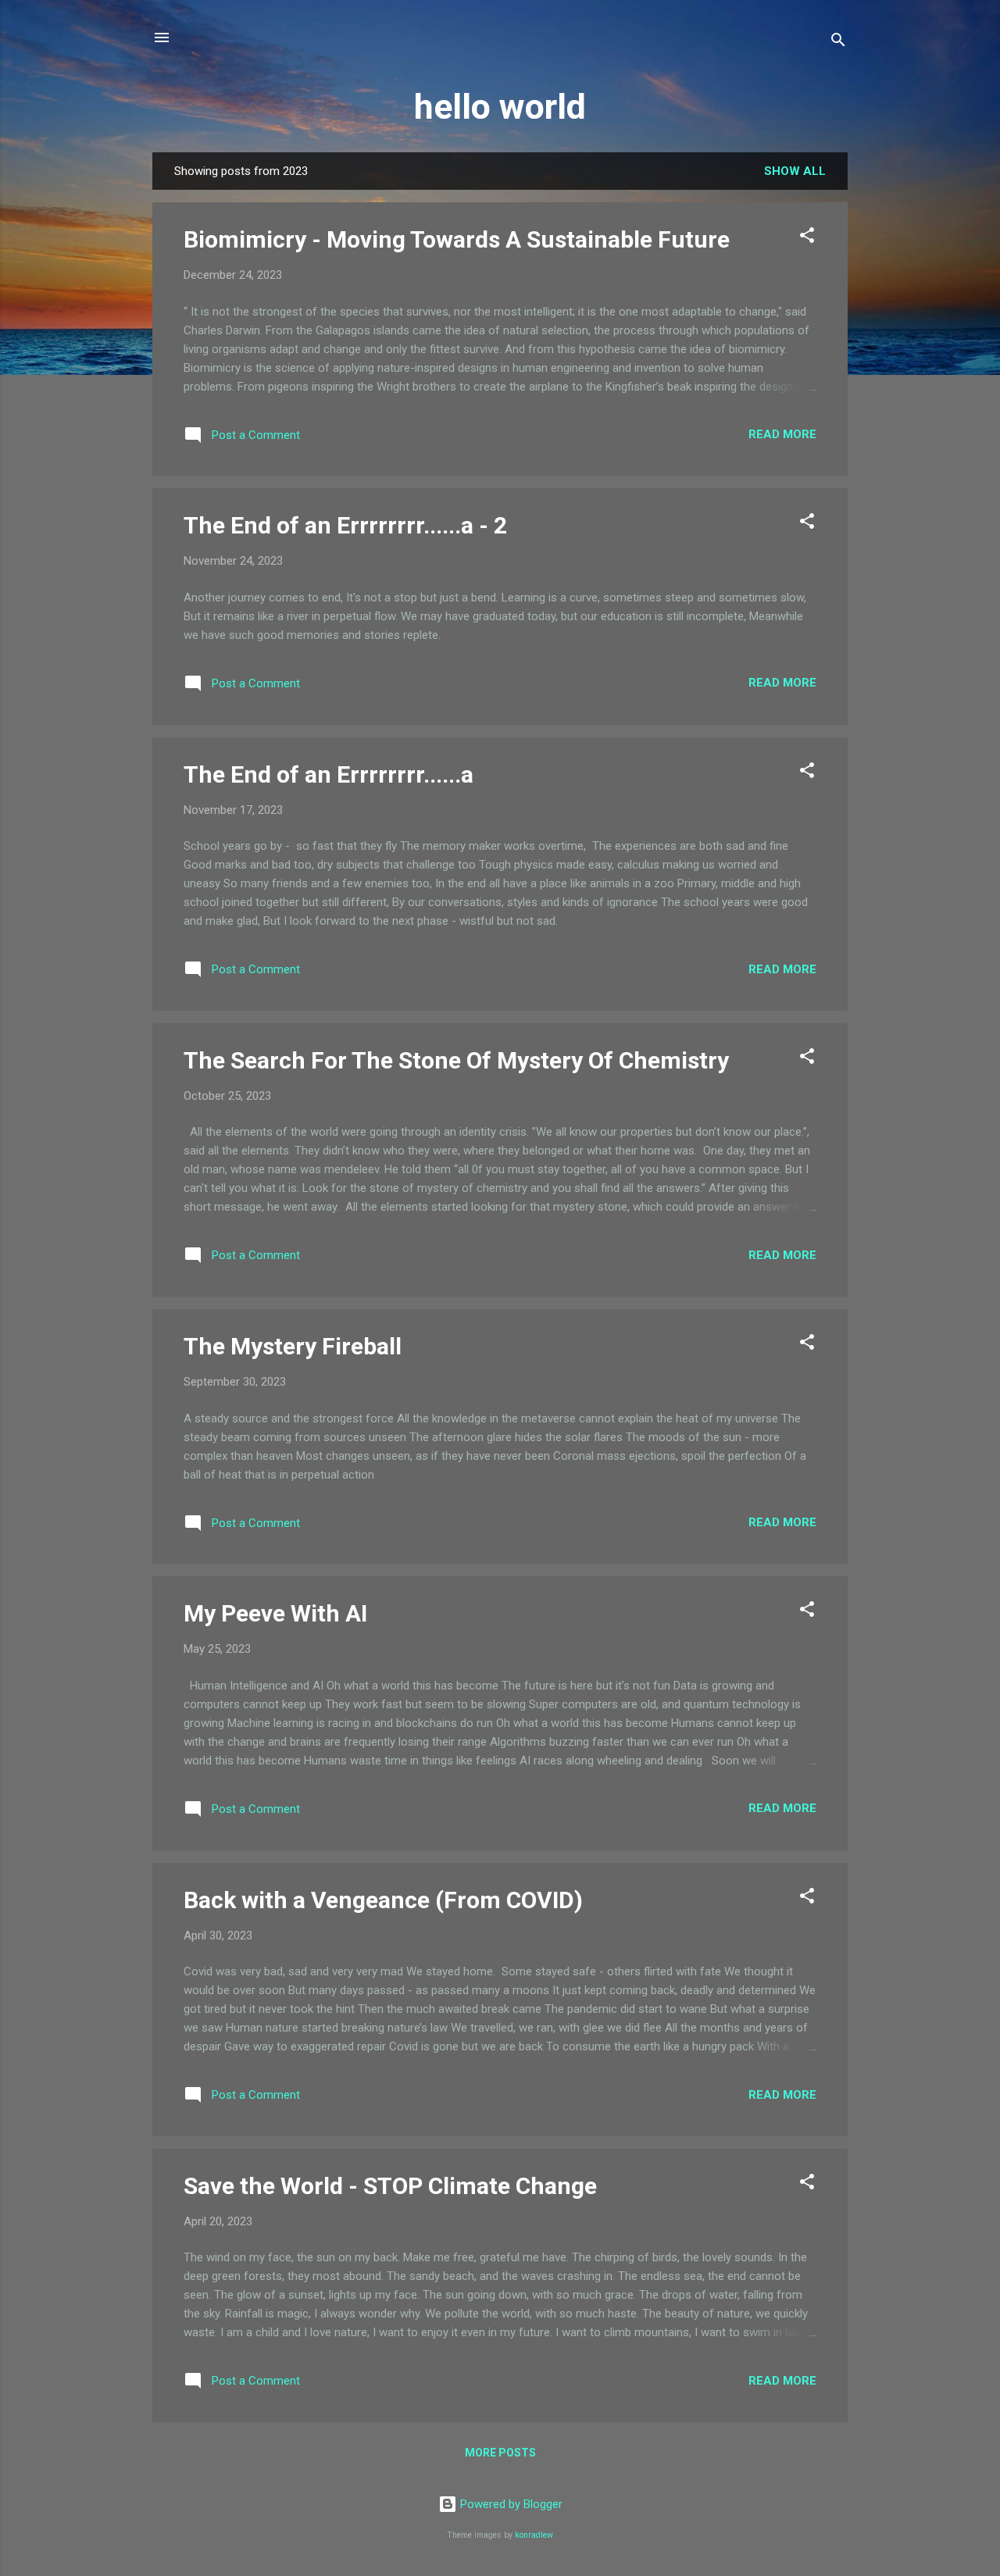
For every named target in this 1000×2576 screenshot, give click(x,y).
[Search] (838, 43)
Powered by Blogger (510, 2504)
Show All (795, 171)
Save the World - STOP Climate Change (390, 2186)
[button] (807, 238)
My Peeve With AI (275, 1613)
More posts (500, 2453)
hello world (500, 107)
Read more (782, 434)
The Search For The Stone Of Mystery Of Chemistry (456, 1060)
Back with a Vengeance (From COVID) (383, 1900)
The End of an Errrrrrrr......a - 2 (345, 525)
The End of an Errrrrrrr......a (329, 774)
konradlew (534, 2535)
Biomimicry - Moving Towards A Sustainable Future (457, 239)
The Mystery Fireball (293, 1346)
